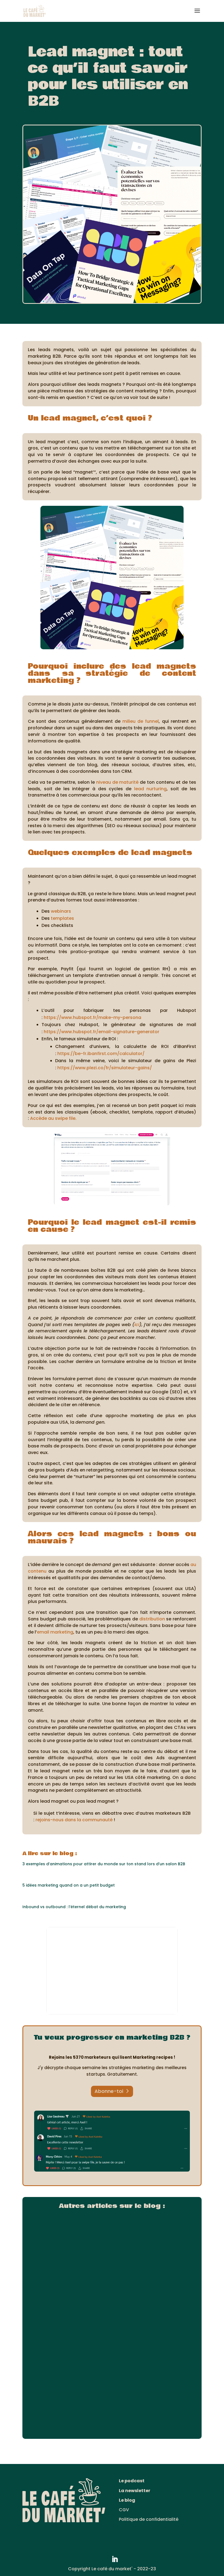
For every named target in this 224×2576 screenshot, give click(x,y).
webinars (61, 911)
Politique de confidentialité (149, 2519)
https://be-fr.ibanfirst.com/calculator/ (101, 1054)
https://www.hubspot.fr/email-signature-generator (101, 1032)
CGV (124, 2510)
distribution (152, 1619)
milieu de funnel (141, 721)
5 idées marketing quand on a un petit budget (69, 1885)
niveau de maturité (117, 782)
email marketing (55, 1632)
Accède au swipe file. (53, 1118)
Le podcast (132, 2481)
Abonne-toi (109, 2091)
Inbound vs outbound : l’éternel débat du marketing (74, 1907)
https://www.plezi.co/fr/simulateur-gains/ (105, 1068)
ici (137, 1325)
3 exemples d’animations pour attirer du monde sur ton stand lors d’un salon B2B (104, 1864)
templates (62, 918)
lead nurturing (151, 789)
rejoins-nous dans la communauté (73, 1820)
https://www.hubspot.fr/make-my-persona (92, 1017)
